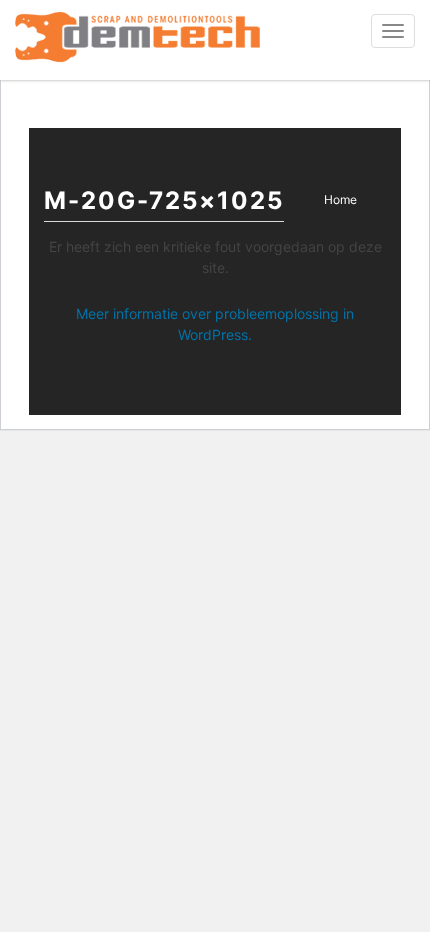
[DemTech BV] (137, 40)
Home (340, 199)
